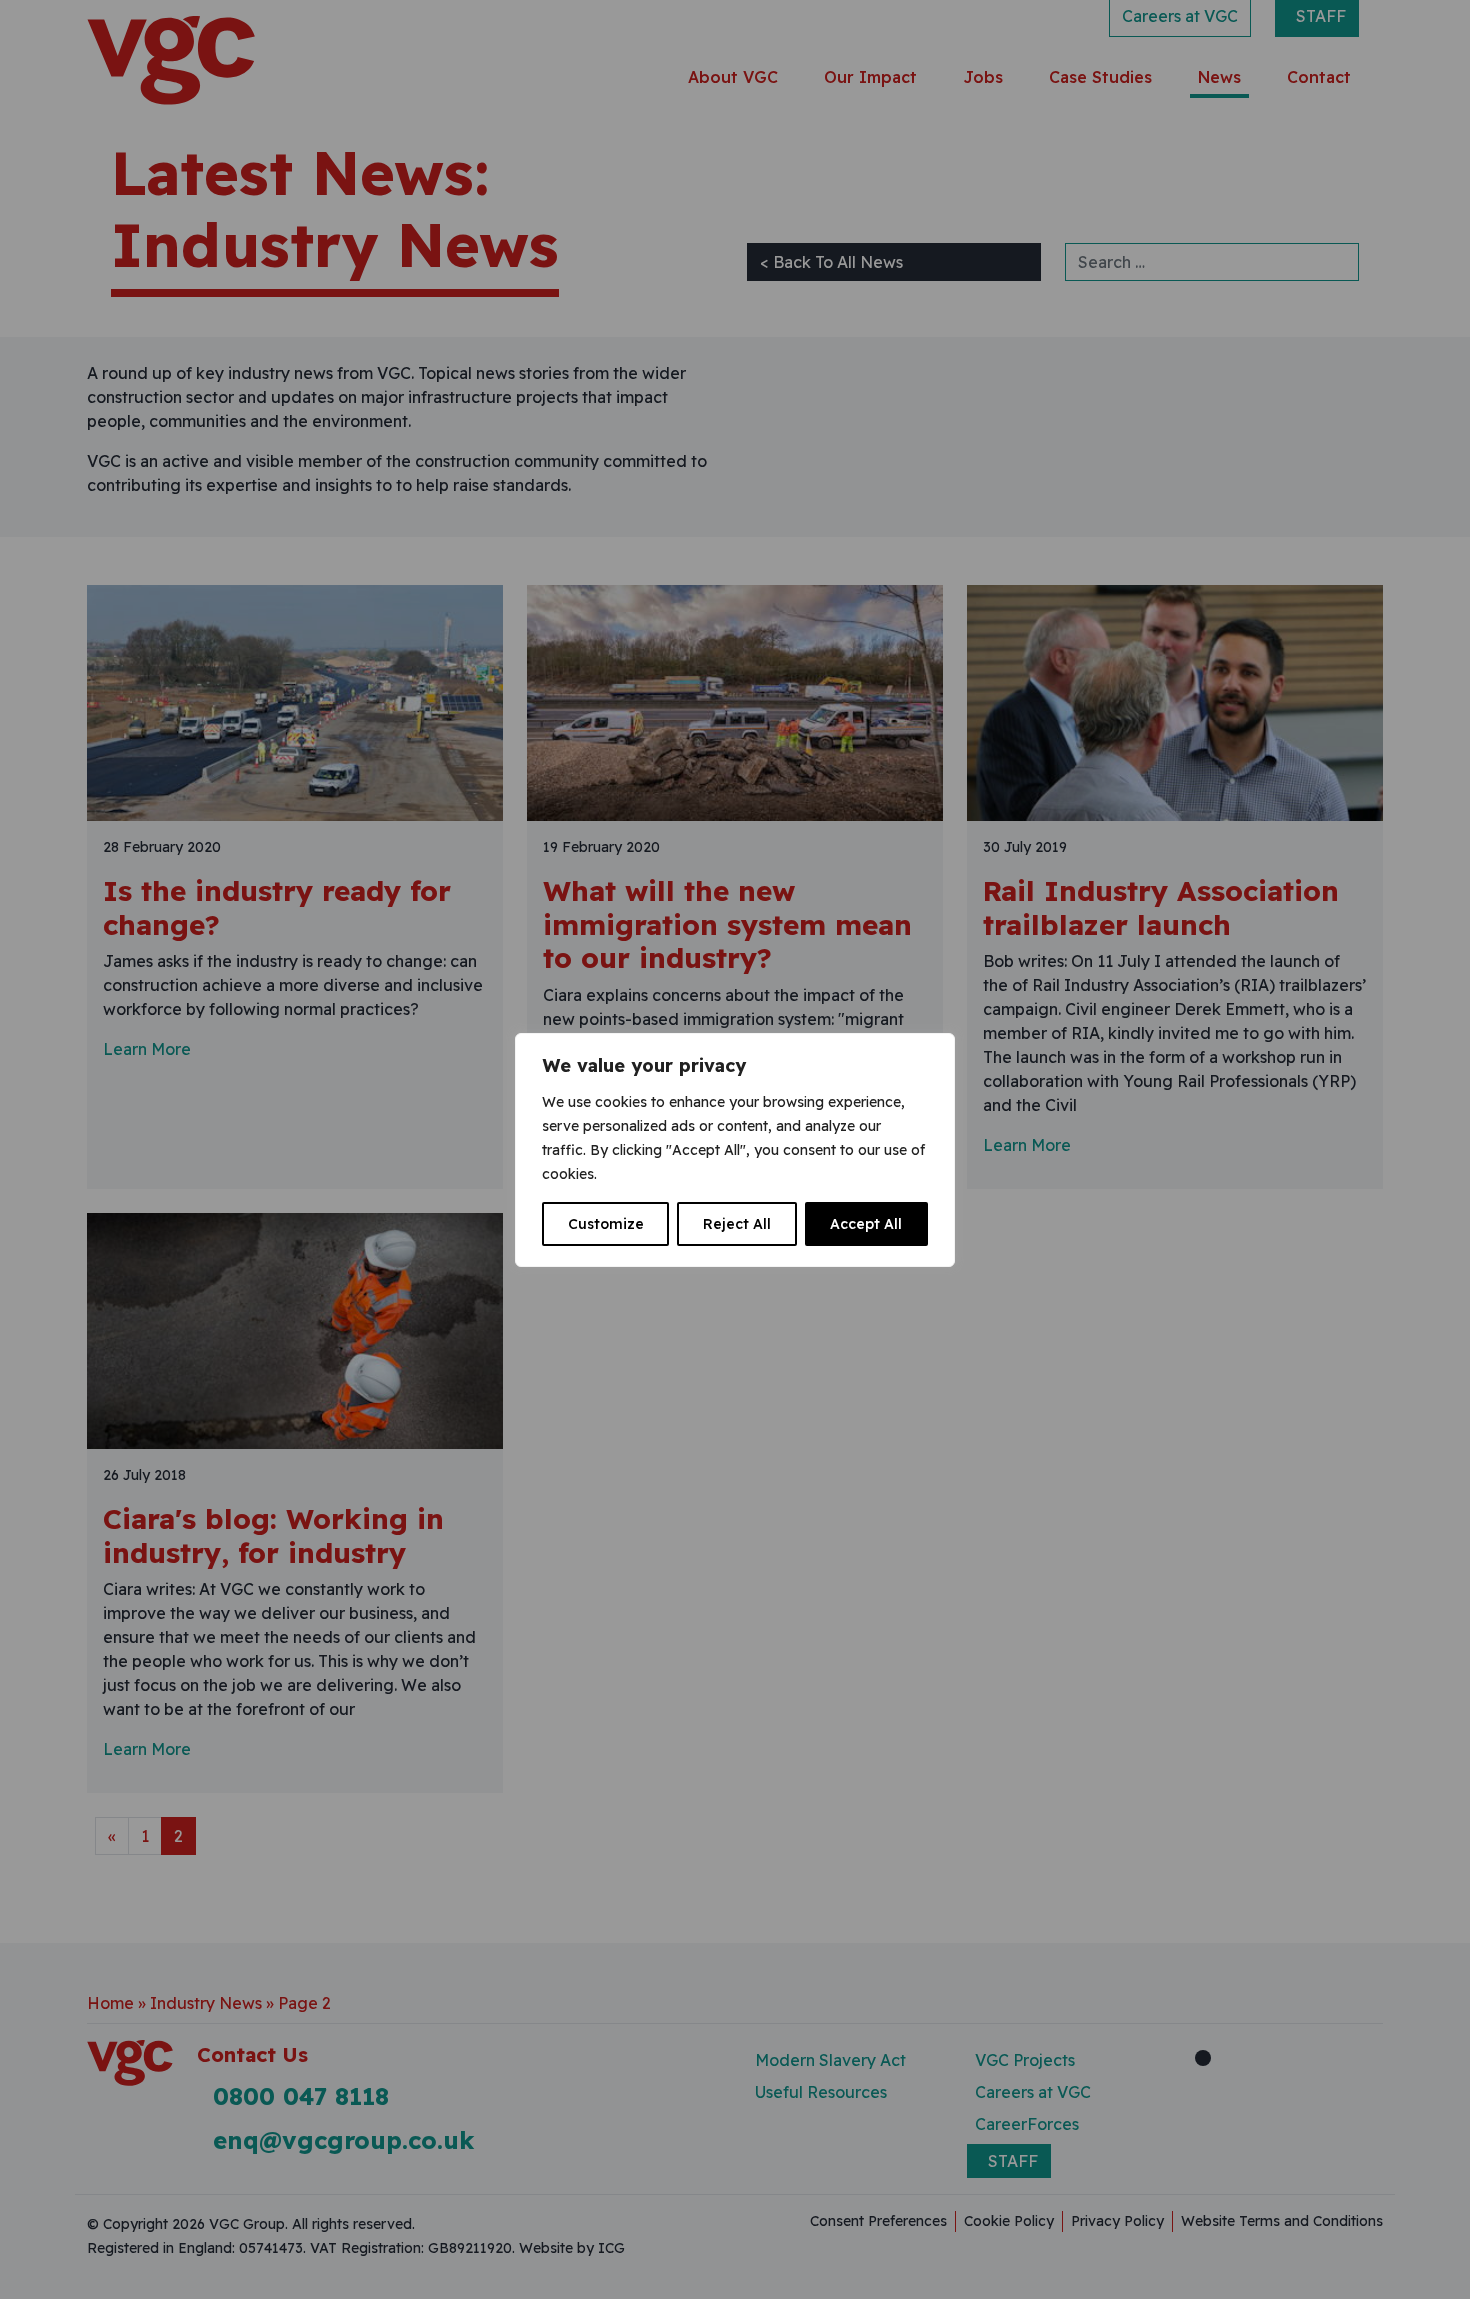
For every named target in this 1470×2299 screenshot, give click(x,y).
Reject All (737, 1224)
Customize (606, 1224)
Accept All (866, 1224)
